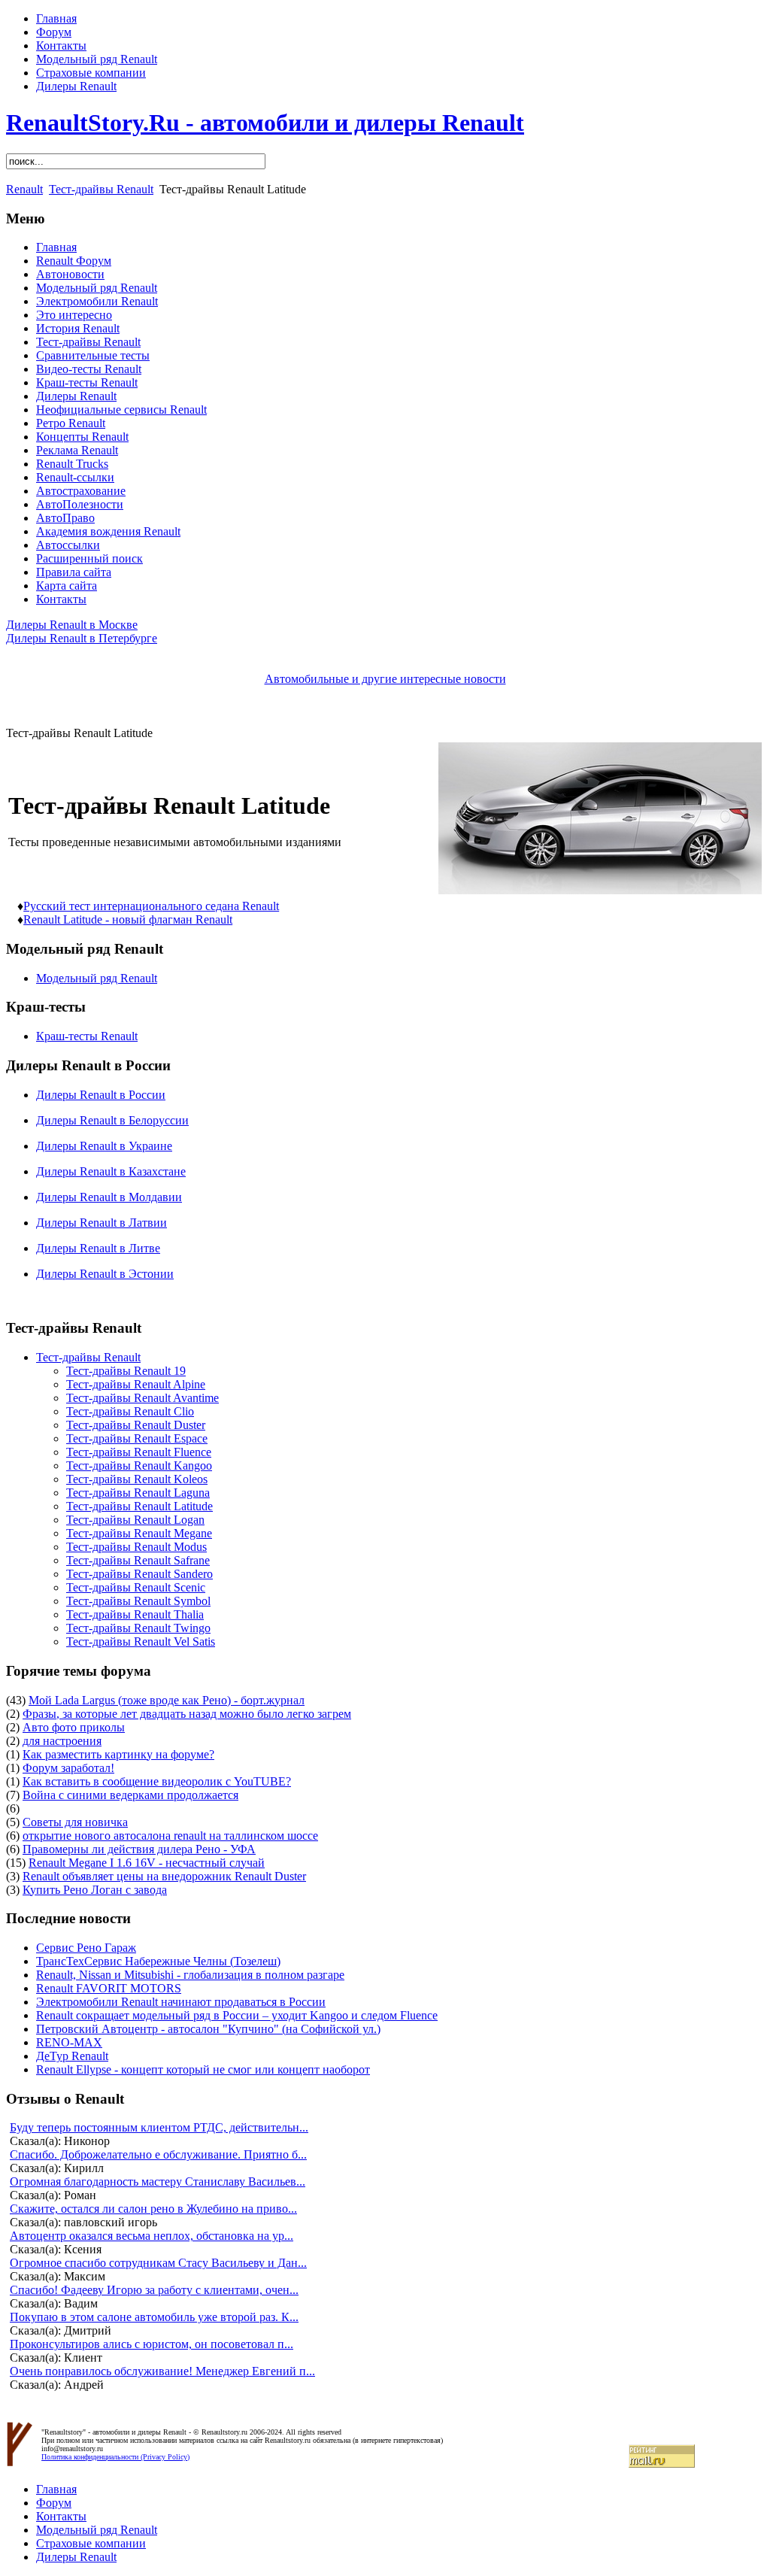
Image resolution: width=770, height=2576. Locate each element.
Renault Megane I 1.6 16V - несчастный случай (147, 1863)
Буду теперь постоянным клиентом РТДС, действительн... (159, 2127)
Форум (54, 32)
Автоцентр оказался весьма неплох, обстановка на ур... (152, 2236)
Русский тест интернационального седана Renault (151, 906)
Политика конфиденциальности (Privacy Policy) (115, 2457)
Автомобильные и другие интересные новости (385, 679)
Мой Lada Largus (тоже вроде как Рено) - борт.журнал (167, 1700)
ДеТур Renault (72, 2056)
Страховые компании (91, 73)
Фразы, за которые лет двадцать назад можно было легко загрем (187, 1714)
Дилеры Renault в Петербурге (82, 638)
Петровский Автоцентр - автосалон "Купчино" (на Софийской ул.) (208, 2029)
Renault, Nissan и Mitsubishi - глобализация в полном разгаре (190, 1975)
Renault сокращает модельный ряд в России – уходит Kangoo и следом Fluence (237, 2015)
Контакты (61, 46)
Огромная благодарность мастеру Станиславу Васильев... (158, 2182)
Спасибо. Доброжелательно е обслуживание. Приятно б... (158, 2154)
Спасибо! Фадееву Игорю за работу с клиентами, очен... (154, 2290)
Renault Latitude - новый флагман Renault (128, 919)
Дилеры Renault (76, 86)
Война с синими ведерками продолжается (130, 1795)
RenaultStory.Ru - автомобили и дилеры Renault (265, 123)
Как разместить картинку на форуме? (118, 1754)
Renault (24, 189)
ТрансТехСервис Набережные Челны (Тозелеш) (158, 1961)
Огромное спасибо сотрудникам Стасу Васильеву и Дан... (158, 2263)
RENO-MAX (69, 2042)
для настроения (62, 1741)
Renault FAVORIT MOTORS (109, 1988)
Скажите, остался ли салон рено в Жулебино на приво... (153, 2209)
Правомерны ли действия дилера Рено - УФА (139, 1849)
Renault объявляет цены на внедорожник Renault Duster (164, 1876)
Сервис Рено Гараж (86, 1948)
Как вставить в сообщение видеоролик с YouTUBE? (157, 1781)
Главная (56, 18)
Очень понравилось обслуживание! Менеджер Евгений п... (162, 2371)
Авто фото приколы (74, 1727)
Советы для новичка (75, 1822)
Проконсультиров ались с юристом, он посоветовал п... (152, 2344)
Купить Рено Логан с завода (95, 1890)
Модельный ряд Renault (97, 59)
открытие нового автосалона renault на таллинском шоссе (170, 1836)
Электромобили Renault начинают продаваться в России (181, 2002)
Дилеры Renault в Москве (72, 625)
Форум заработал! (68, 1768)
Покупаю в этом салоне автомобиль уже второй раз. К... (154, 2317)
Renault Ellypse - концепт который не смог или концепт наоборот (203, 2069)
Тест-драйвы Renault (101, 189)
